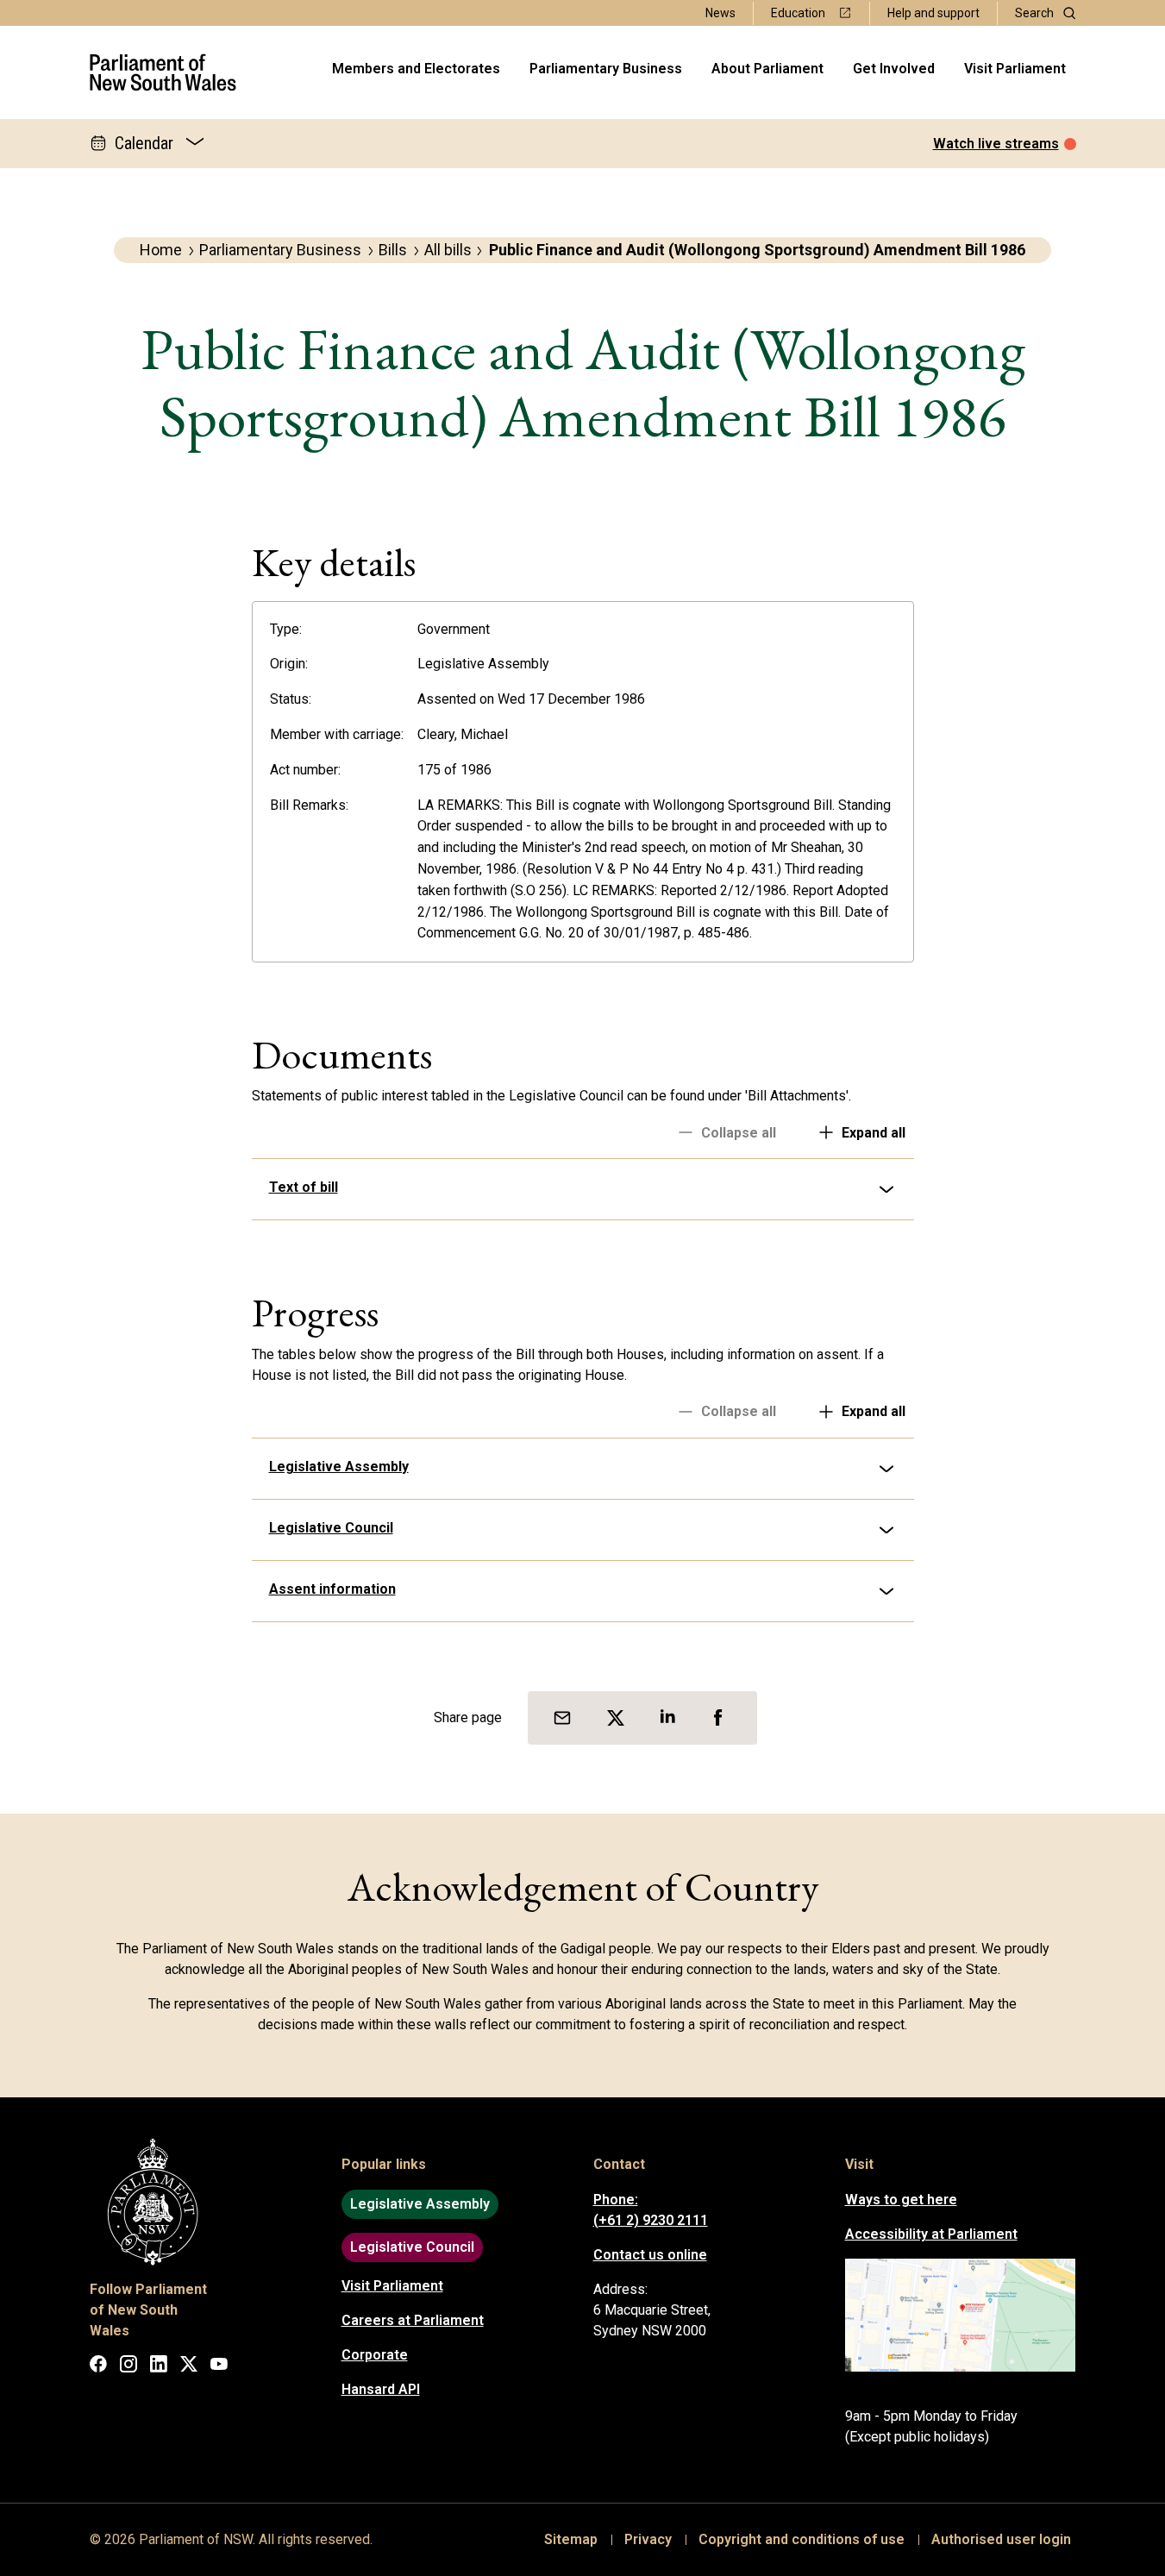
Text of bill (304, 1187)
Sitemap (571, 2539)
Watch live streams (996, 144)
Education (798, 13)
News (720, 13)
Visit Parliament (1015, 69)
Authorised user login (1001, 2539)
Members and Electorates (416, 69)
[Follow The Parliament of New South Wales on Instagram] (128, 2367)
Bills (393, 250)
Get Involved (894, 69)
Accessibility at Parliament (931, 2234)
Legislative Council (331, 1528)
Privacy (648, 2539)
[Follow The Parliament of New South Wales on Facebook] (98, 2367)
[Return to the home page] (163, 72)
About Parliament (767, 69)
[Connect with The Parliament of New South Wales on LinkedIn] (159, 2367)
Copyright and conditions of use (802, 2539)
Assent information (332, 1589)
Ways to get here (901, 2200)
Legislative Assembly (339, 1467)
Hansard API (381, 2389)
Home (161, 250)
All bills (448, 250)
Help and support (933, 13)
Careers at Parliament (413, 2320)
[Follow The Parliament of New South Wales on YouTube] (219, 2367)
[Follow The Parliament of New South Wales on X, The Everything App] (189, 2367)
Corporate (375, 2355)
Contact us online (650, 2255)
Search (1034, 13)
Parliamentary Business (606, 69)
